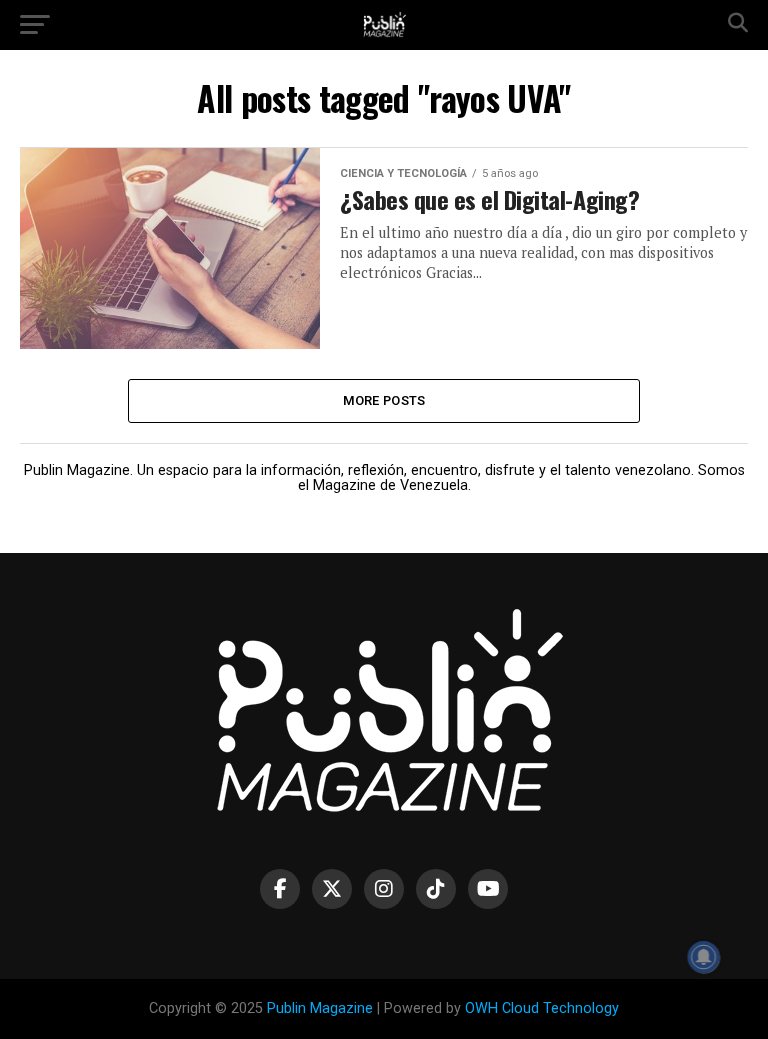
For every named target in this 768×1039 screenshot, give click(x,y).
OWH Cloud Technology (542, 1008)
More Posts (384, 400)
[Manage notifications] (704, 957)
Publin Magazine (320, 1008)
